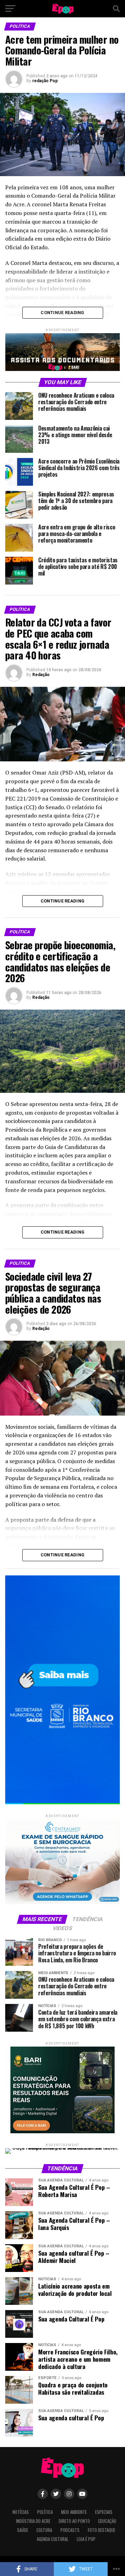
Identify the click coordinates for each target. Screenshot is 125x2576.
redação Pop (45, 81)
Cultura (44, 2530)
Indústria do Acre (33, 2521)
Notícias (21, 2512)
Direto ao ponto (74, 2521)
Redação (41, 675)
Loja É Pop (86, 2539)
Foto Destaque (102, 2530)
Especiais (104, 2512)
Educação (107, 2521)
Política (45, 2512)
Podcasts (70, 2530)
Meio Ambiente (74, 2512)
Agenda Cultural (53, 2539)
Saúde (23, 2530)
